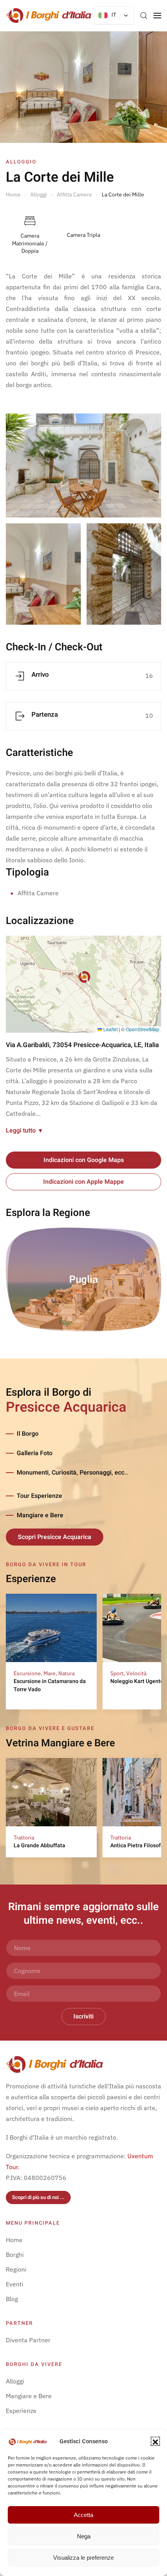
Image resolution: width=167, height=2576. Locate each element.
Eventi (15, 2284)
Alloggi (15, 2381)
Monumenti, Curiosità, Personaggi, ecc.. (72, 1473)
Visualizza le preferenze (83, 2558)
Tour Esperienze (39, 1496)
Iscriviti (83, 2017)
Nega (84, 2536)
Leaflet (110, 1029)
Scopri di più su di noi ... (38, 2197)
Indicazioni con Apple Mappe (83, 1182)
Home (14, 2240)
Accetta (83, 2515)
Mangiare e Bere (40, 1515)
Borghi (15, 2255)
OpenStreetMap (143, 1029)
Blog (12, 2299)
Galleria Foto (35, 1453)
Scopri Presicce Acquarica (55, 1537)
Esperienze (21, 2411)
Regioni (16, 2269)
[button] (155, 2441)
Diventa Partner (28, 2340)
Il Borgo (28, 1434)
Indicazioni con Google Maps (84, 1160)
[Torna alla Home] (49, 16)
